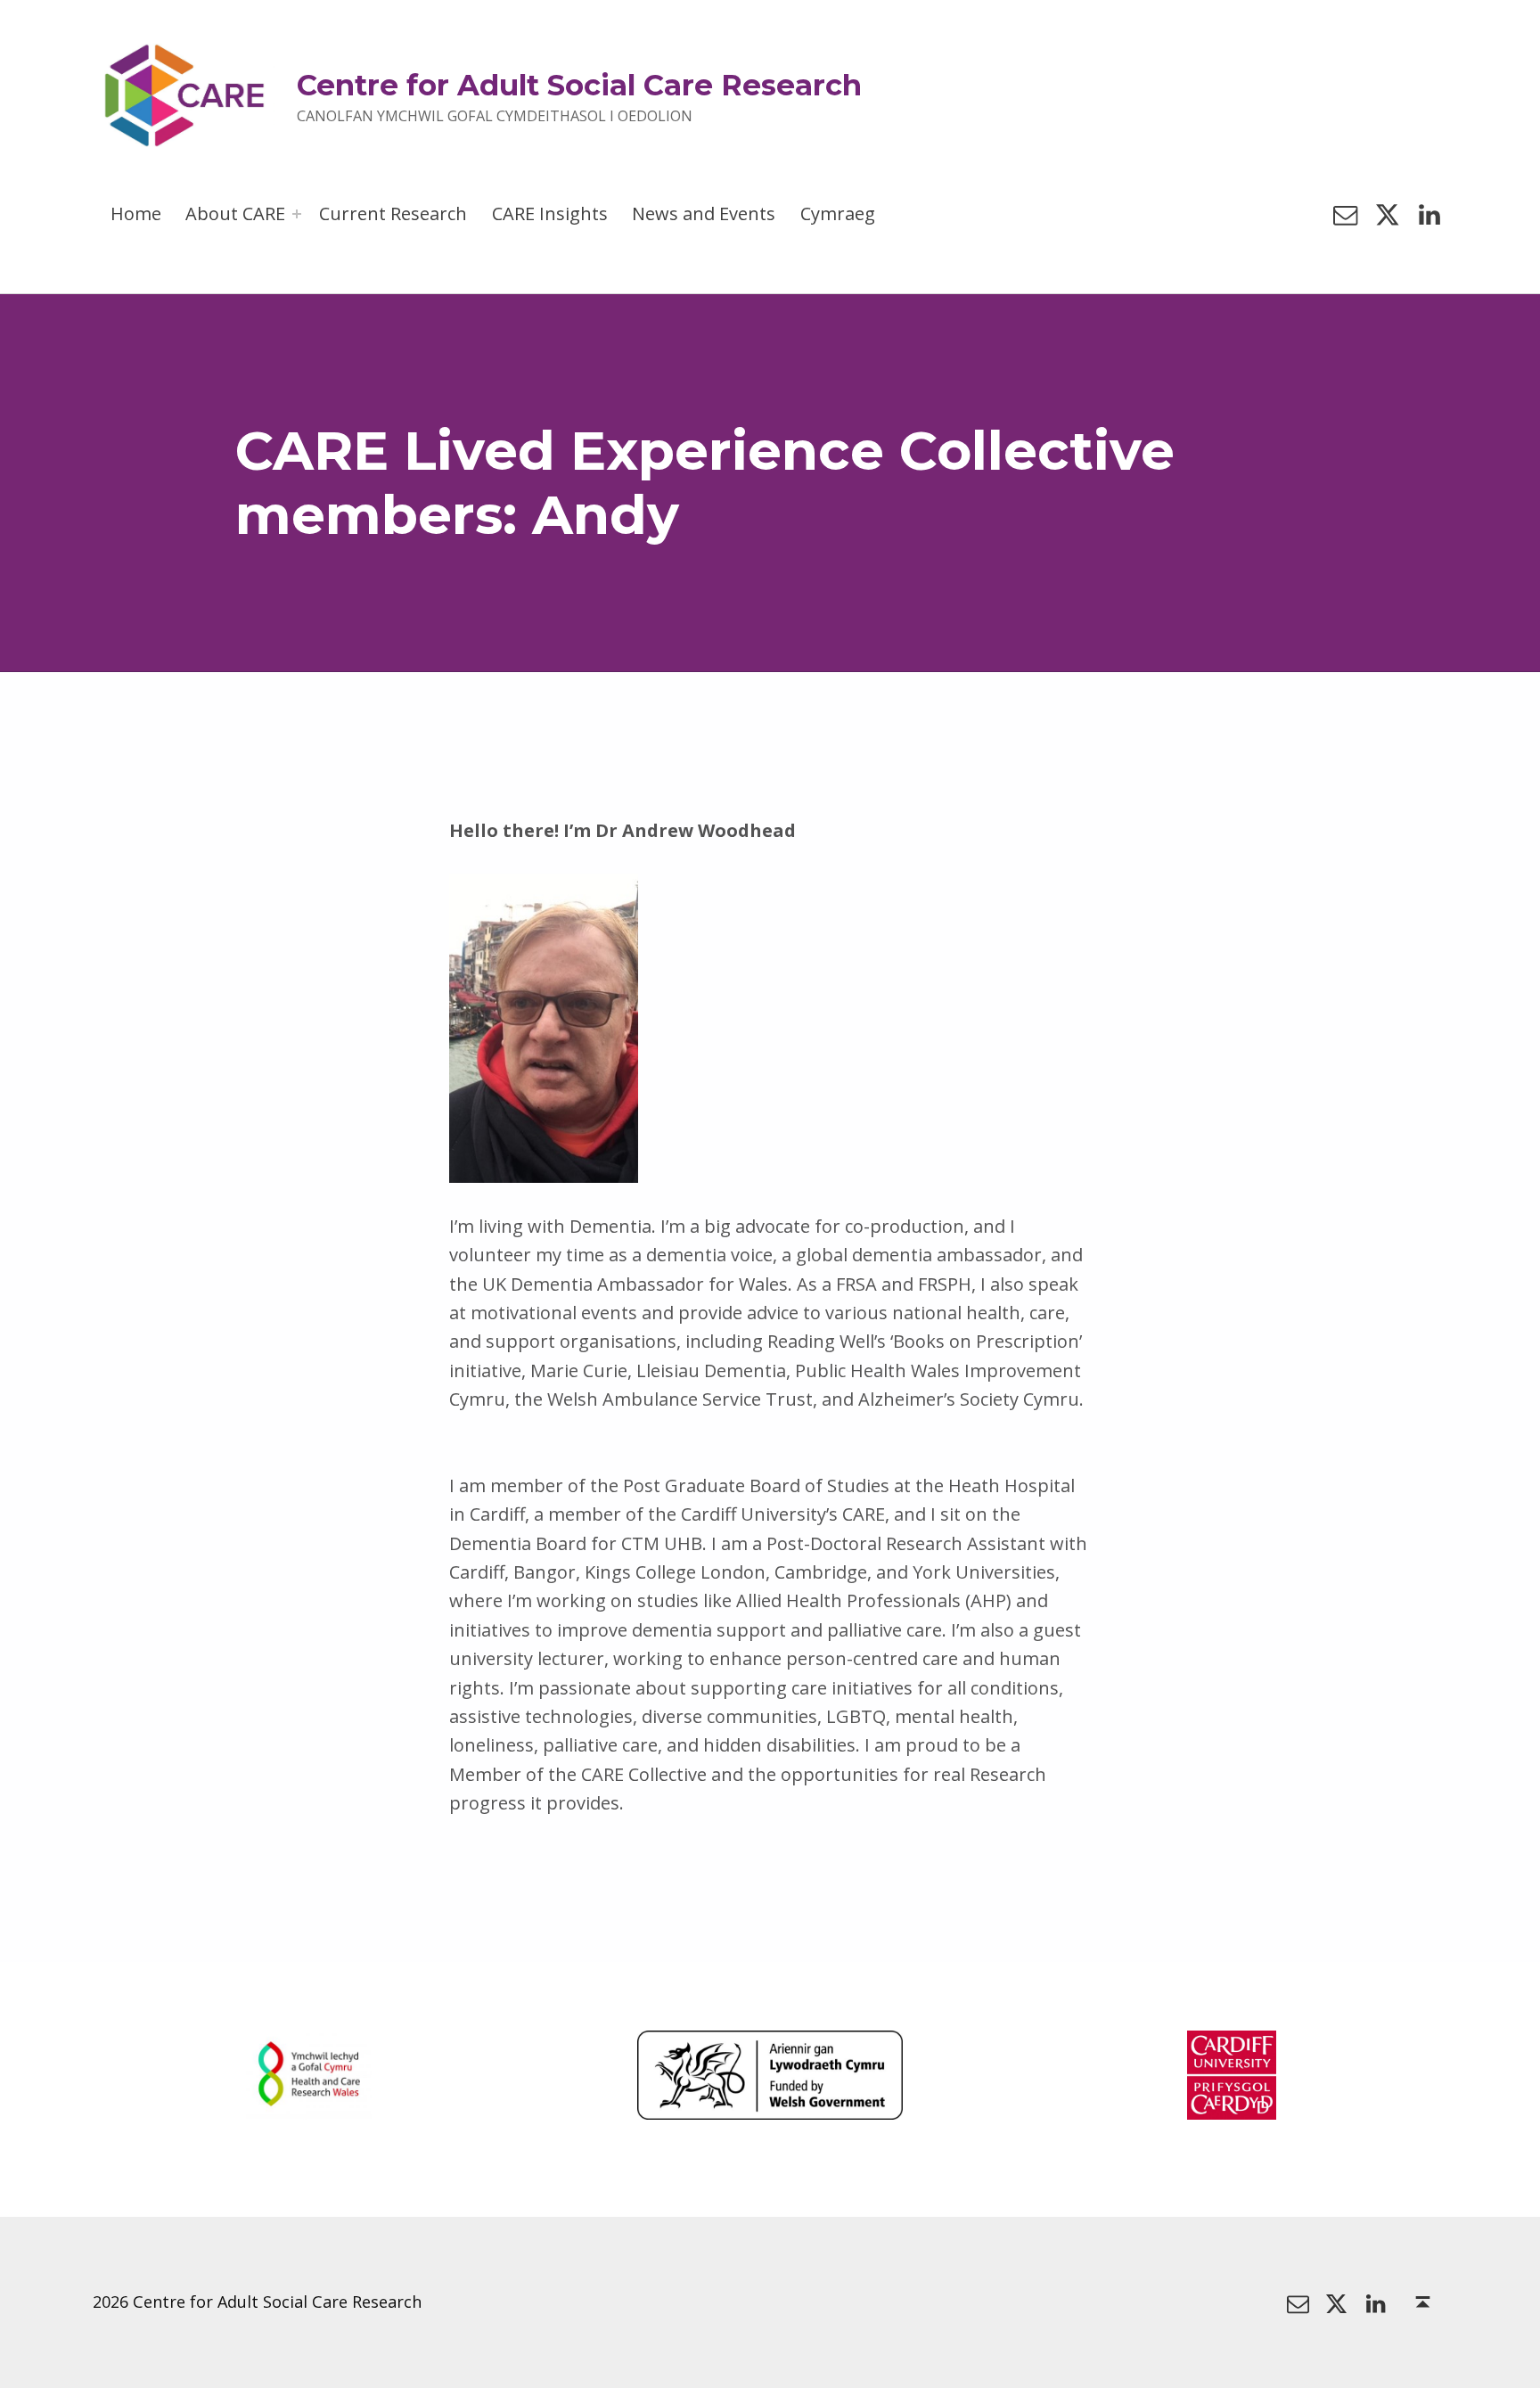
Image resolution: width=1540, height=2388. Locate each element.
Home (136, 213)
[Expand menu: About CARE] (297, 214)
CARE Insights (550, 213)
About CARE (235, 213)
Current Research (393, 213)
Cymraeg (838, 213)
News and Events (704, 213)
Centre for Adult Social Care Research (579, 85)
